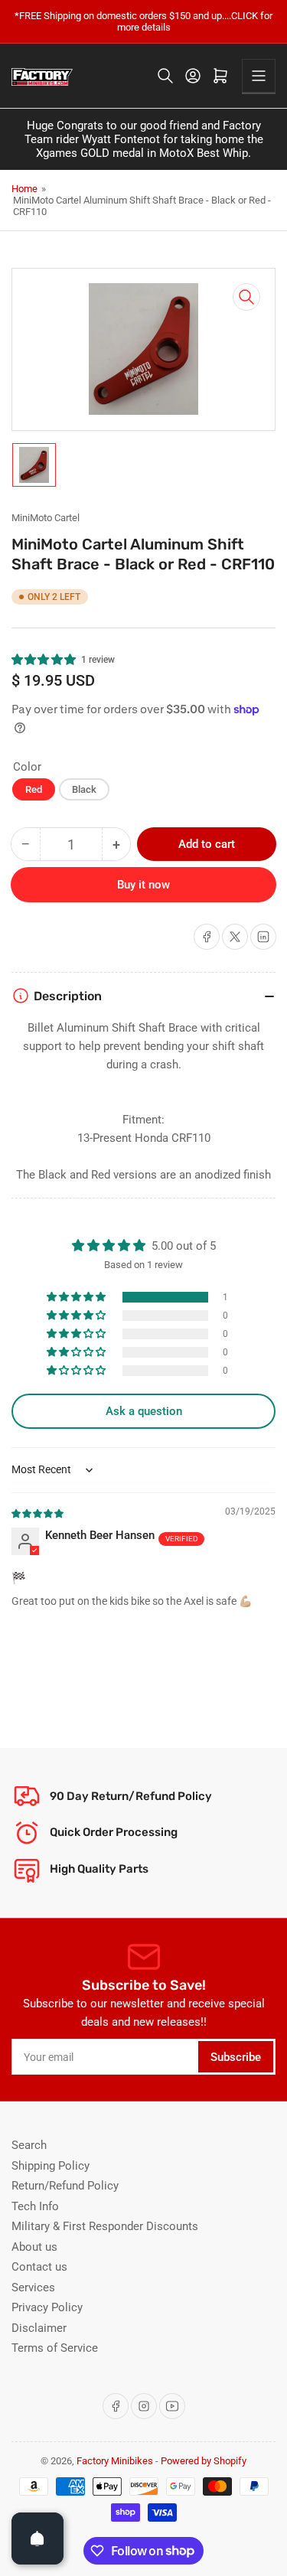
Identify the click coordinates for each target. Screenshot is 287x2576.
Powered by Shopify (204, 2461)
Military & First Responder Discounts (105, 2226)
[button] (44, 660)
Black (84, 789)
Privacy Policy (47, 2307)
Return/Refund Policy (65, 2186)
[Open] (38, 2539)
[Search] (165, 76)
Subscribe (236, 2057)
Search (29, 2145)
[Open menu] (259, 76)
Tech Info (35, 2206)
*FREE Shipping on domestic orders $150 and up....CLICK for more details (143, 21)
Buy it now (143, 885)
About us (34, 2247)
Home (24, 189)
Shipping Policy (51, 2166)
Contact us (39, 2267)
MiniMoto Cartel (46, 518)
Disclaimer (39, 2328)
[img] (38, 1513)
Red (34, 789)
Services (33, 2287)
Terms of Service (55, 2348)
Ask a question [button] (144, 1411)
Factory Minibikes (115, 2461)
